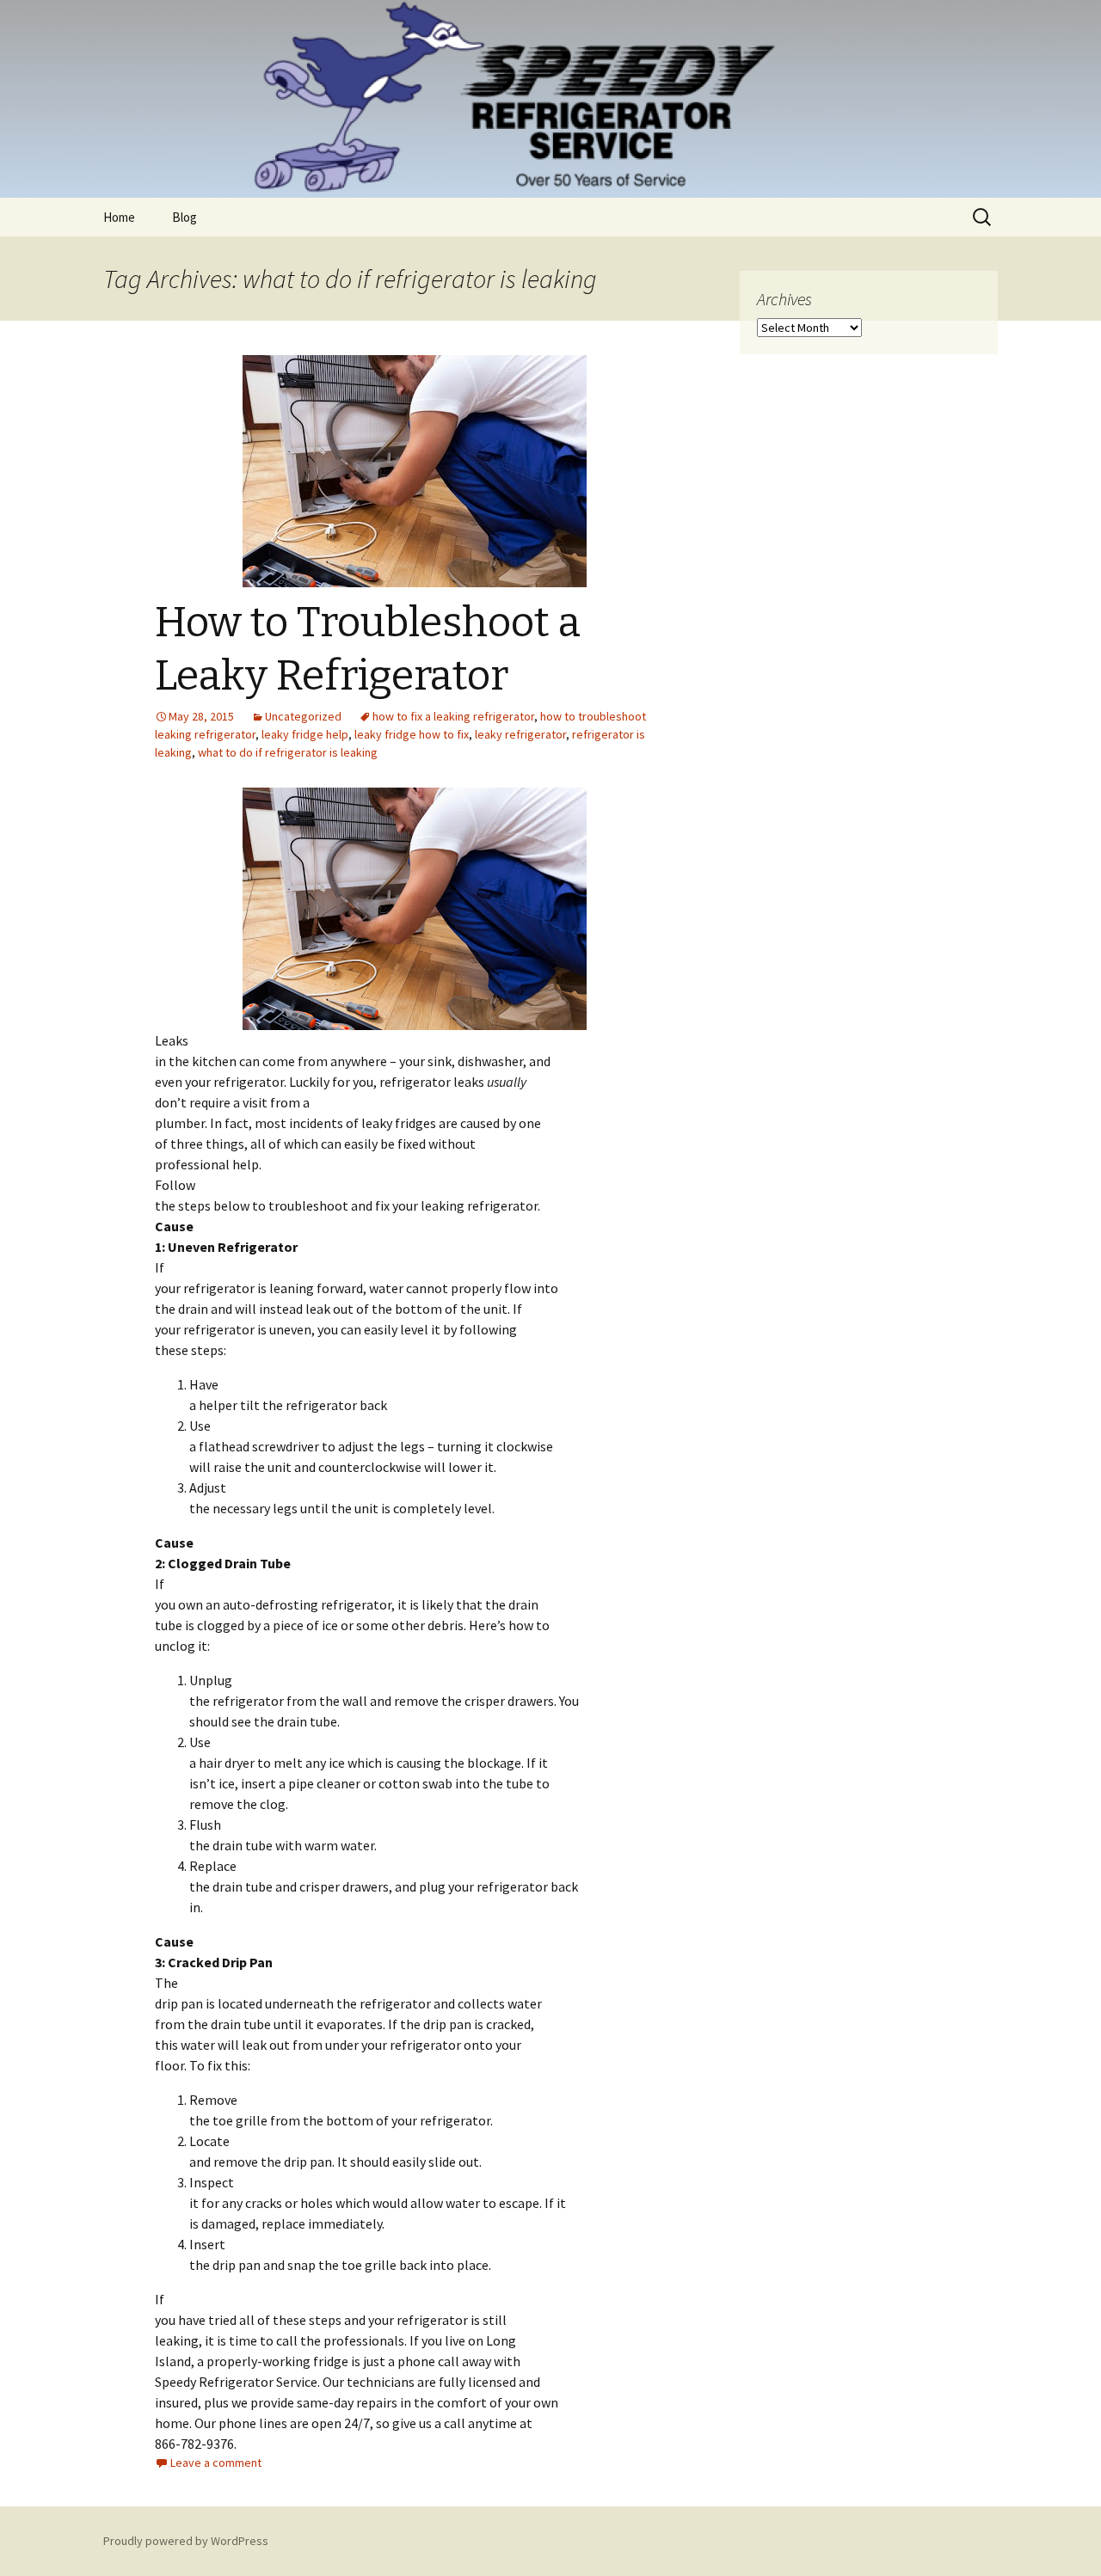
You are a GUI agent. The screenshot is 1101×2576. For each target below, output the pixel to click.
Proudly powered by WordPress (186, 2541)
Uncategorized (303, 716)
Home (119, 217)
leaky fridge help (305, 734)
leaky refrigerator (520, 734)
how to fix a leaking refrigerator (453, 716)
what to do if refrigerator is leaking (288, 752)
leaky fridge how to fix (412, 734)
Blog (185, 217)
